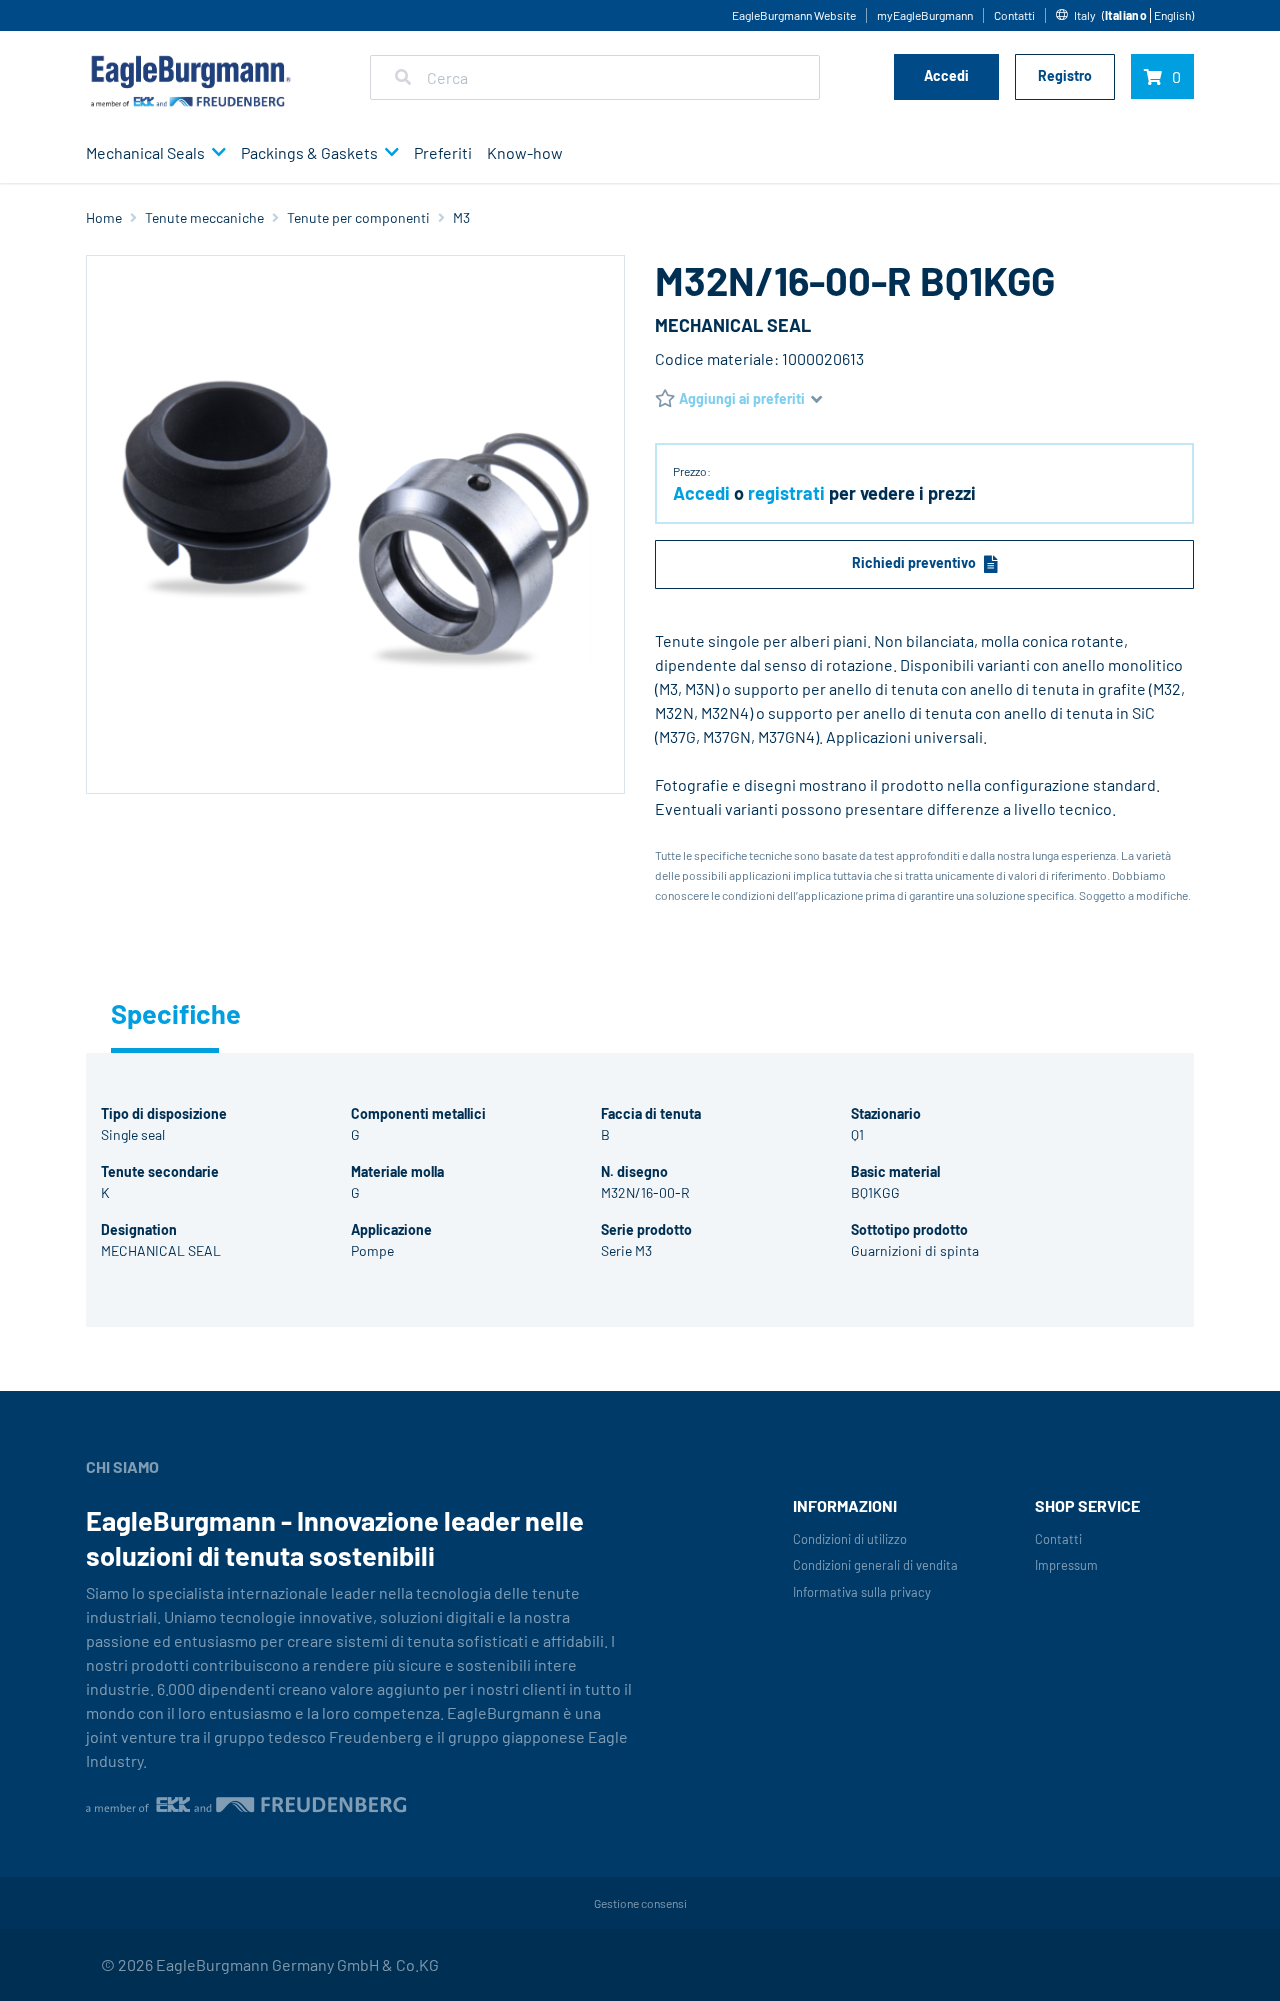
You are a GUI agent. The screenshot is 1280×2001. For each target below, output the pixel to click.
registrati (786, 493)
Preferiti (443, 152)
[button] (215, 153)
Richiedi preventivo (914, 562)
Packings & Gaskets (309, 152)
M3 (461, 217)
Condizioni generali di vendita (875, 1565)
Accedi (946, 75)
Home (104, 217)
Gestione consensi (640, 1903)
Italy (1085, 15)
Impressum (1066, 1565)
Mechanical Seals (145, 152)
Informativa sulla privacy (862, 1592)
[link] (1128, 15)
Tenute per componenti (358, 217)
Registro (1065, 75)
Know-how (525, 152)
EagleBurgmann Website (794, 15)
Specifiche (165, 1013)
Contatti (1014, 15)
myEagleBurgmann (925, 15)
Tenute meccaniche (204, 217)
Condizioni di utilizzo (850, 1539)
